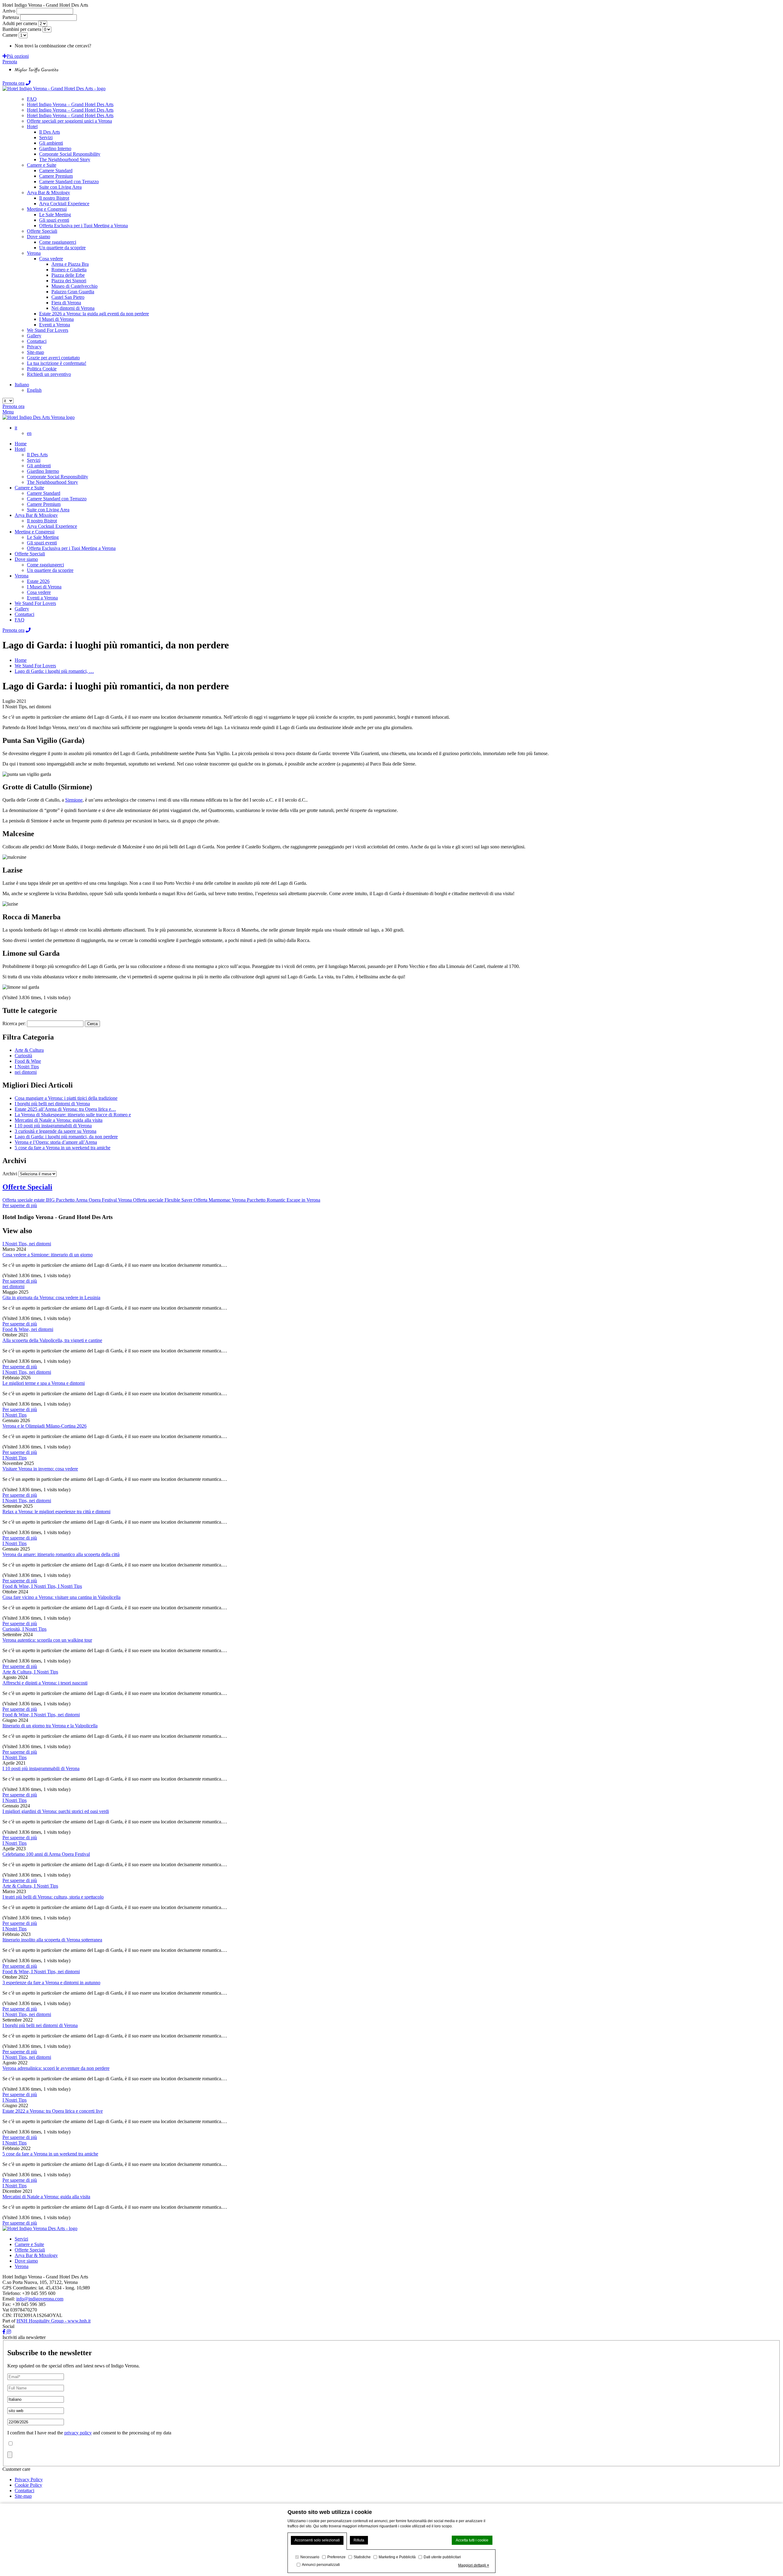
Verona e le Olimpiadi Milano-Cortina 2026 (45, 1426)
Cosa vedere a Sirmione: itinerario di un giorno (48, 1255)
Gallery (22, 609)
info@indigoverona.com (40, 2299)
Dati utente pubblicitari (442, 2557)
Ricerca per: (14, 1023)
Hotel (20, 449)
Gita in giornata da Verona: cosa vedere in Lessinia (51, 1297)
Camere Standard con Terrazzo (57, 499)
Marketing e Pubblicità (397, 2557)
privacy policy (78, 2433)
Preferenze (336, 2557)
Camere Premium (44, 504)
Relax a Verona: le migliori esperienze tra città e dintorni (56, 1512)
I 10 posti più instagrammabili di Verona (41, 1768)
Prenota (10, 62)
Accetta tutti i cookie (472, 2540)
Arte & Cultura (29, 1050)
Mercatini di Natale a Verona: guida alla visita (46, 2197)
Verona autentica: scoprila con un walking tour (47, 1640)
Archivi (10, 1174)
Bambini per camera (22, 29)
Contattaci (24, 614)
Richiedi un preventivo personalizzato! (130, 46)
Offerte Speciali (30, 554)
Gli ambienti (39, 466)
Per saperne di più (20, 1281)
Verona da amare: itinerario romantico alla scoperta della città (61, 1554)
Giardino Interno (43, 471)
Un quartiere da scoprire (50, 570)
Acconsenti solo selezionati (317, 2540)
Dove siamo (26, 559)
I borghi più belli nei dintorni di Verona (40, 2025)
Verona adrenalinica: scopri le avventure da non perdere (56, 2068)
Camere (10, 35)
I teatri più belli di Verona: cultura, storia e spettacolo (53, 1897)
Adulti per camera (20, 23)
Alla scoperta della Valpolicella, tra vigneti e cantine (52, 1340)
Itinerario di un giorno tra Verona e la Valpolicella (50, 1726)
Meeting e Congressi (35, 532)
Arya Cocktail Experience (52, 526)
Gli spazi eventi (42, 543)
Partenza (11, 17)
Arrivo (9, 11)
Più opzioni (18, 56)
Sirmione (74, 800)
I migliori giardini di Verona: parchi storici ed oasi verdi (56, 1811)
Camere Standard (44, 493)
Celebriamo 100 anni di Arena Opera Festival (46, 1854)
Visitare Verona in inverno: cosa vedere (40, 1469)
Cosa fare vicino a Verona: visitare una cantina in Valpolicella (61, 1597)
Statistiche (362, 2557)
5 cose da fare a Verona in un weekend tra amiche (50, 2154)
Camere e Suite (29, 488)
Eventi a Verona (42, 598)
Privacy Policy (29, 2480)
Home (21, 444)
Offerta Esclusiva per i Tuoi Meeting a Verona (71, 548)
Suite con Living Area (48, 510)
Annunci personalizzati (321, 2565)
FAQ (20, 620)
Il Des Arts (37, 455)
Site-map (23, 2496)
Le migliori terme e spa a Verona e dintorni (44, 1383)
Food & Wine (28, 1061)
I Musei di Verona (44, 587)
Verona (22, 576)
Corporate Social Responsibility (58, 477)
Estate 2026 (38, 581)
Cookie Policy (28, 2485)
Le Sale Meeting (43, 537)
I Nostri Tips (27, 1067)
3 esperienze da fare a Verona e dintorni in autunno (51, 1983)
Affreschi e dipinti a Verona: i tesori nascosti (45, 1683)
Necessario (310, 2557)
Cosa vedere (39, 592)
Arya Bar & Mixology (36, 515)
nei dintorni (26, 1072)
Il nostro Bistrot (42, 521)
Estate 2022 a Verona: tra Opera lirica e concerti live (53, 2111)
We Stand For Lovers (35, 603)
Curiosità (23, 1056)
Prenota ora (13, 83)
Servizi (34, 460)
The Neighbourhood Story (52, 482)
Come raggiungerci (45, 565)
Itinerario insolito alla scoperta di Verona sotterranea (52, 1940)
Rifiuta (359, 2540)
